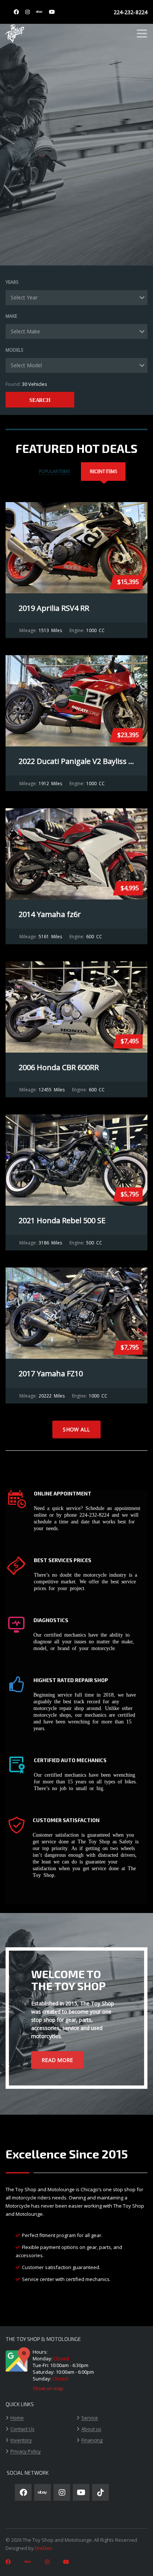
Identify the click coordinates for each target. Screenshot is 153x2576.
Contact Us (22, 2429)
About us (91, 2429)
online (40, 1514)
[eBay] (39, 12)
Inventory (21, 2440)
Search (40, 400)
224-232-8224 (131, 12)
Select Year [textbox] (24, 297)
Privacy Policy (26, 2452)
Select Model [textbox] (26, 365)
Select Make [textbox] (25, 331)
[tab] (54, 472)
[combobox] (76, 298)
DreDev (43, 2548)
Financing (92, 2440)
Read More (57, 2060)
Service (90, 2418)
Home (17, 2418)
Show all (76, 1429)
